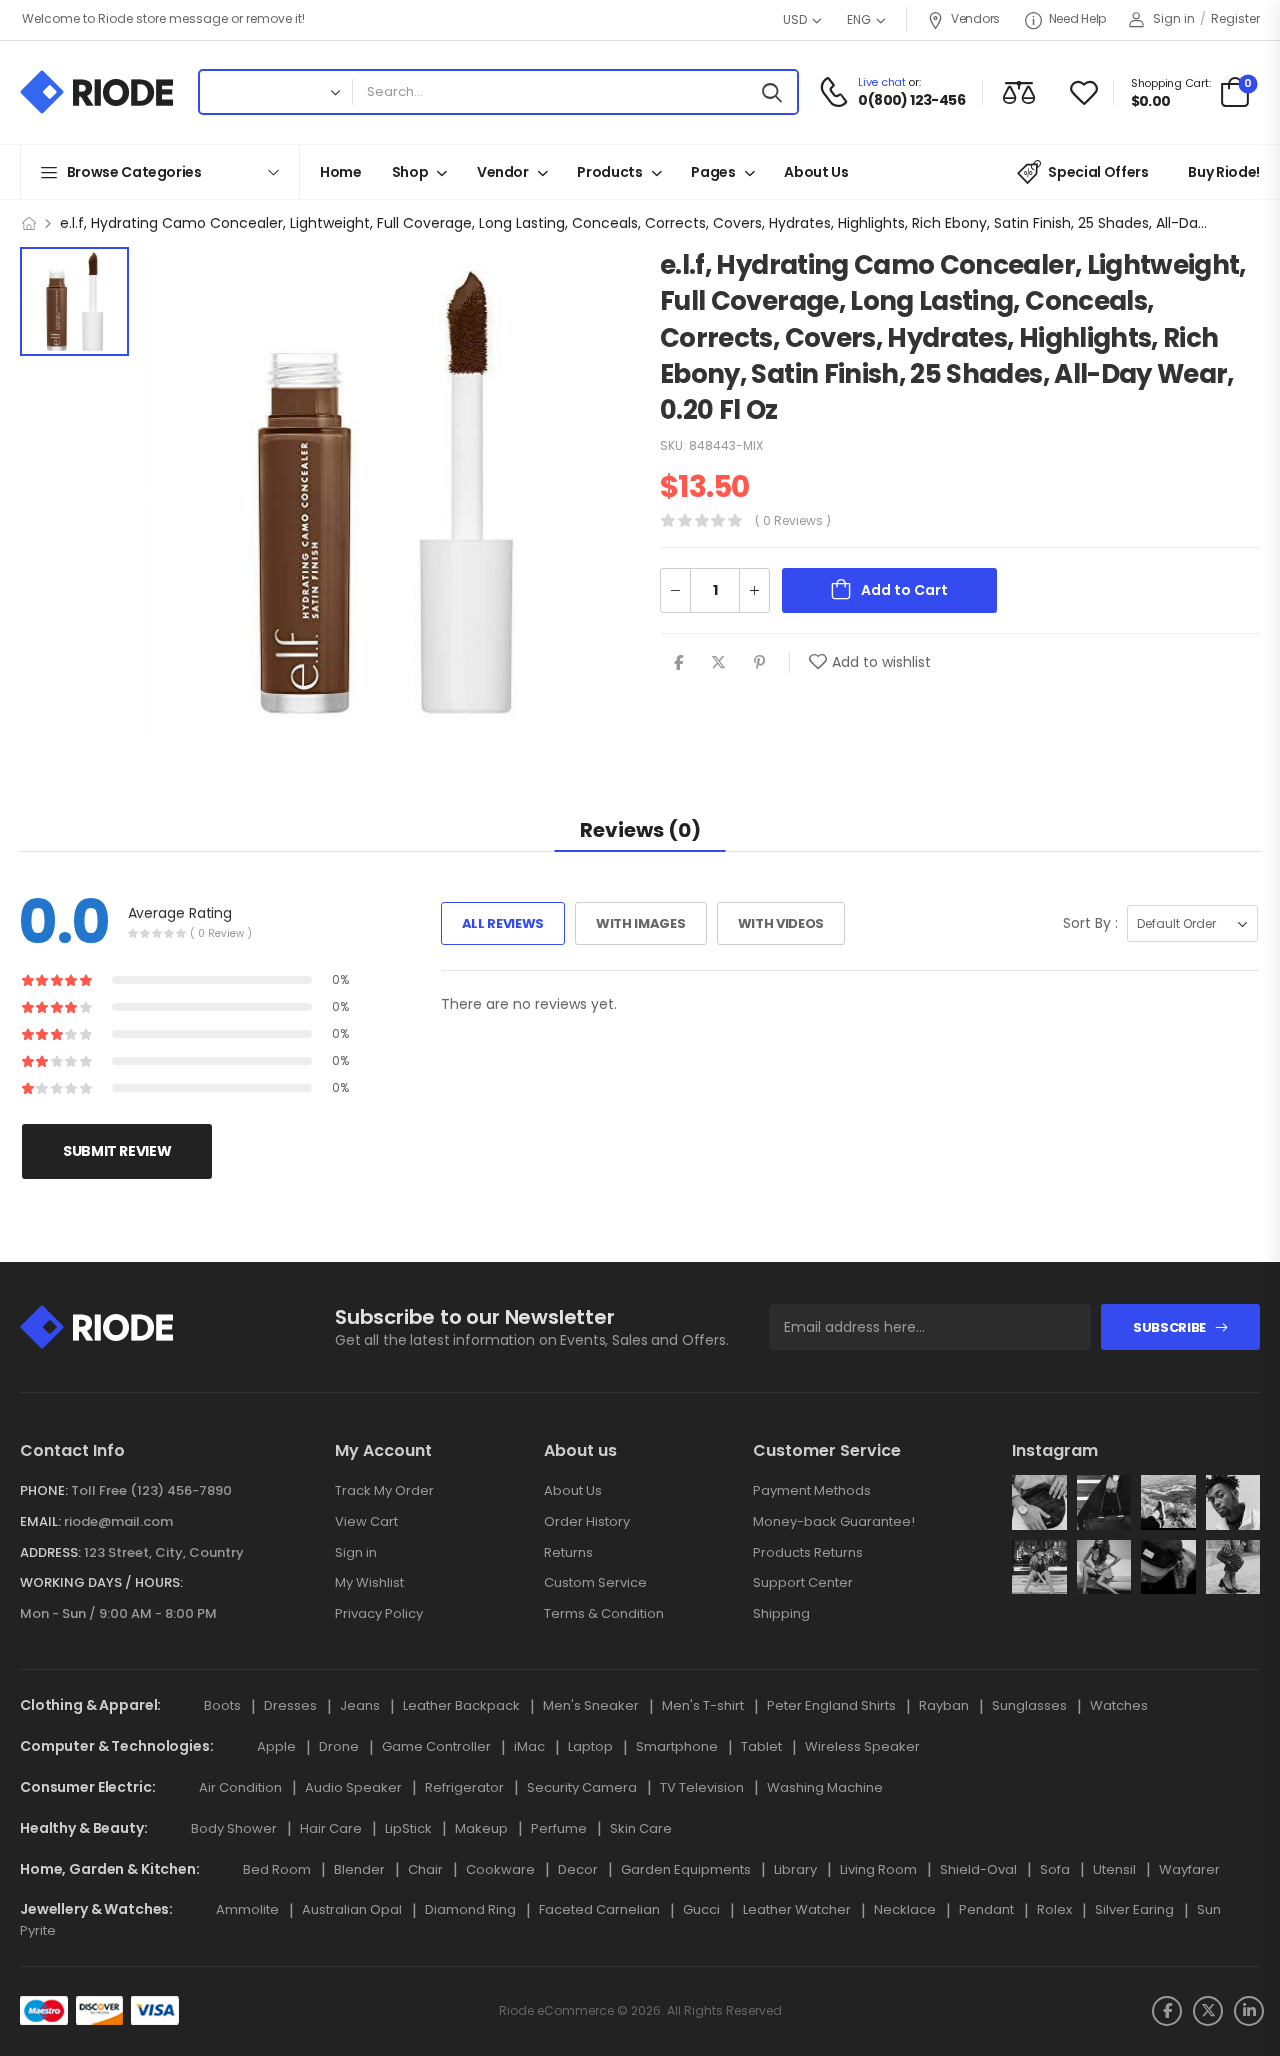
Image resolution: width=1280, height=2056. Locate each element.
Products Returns (808, 1552)
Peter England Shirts (831, 1705)
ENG (859, 19)
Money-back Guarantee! (834, 1521)
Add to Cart (904, 591)
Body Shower (234, 1828)
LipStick (408, 1828)
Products (609, 172)
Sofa (1055, 1869)
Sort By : (1090, 923)
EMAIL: (40, 1521)
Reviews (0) (640, 830)
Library (795, 1869)
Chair (425, 1869)
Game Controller (436, 1746)
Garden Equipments (686, 1869)
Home (341, 172)
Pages (713, 172)
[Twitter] (718, 663)
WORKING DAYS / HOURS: (101, 1583)
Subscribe (1169, 1327)
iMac (529, 1746)
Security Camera (582, 1787)
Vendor (503, 172)
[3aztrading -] (96, 92)
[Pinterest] (759, 663)
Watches (1119, 1705)
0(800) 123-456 (911, 100)
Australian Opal (352, 1909)
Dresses (290, 1705)
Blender (359, 1869)
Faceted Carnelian (599, 1909)
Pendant (986, 1909)
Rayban (944, 1705)
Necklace (905, 1909)
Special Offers (1098, 172)
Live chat (881, 82)
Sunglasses (1029, 1705)
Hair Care (331, 1828)
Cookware (500, 1869)
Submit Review (117, 1151)
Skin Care (641, 1828)
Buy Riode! (1224, 172)
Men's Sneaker (591, 1705)
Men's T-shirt (703, 1705)
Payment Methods (812, 1490)
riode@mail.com (118, 1521)
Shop (410, 172)
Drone (339, 1746)
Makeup (481, 1828)
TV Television (702, 1787)
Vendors (975, 18)
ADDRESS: (50, 1552)
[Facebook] (678, 663)
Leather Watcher (797, 1909)
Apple (276, 1746)
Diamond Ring (470, 1909)
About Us (816, 172)
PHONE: (44, 1490)
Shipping (781, 1613)
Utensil (1114, 1869)
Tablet (761, 1746)
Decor (578, 1869)
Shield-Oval (978, 1869)
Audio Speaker (353, 1787)
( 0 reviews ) (793, 521)
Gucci (701, 1909)
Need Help (1077, 18)
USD (795, 19)
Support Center (803, 1582)
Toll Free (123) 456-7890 (151, 1490)
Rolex (1054, 1909)
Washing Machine (825, 1787)
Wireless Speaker (862, 1746)
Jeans (360, 1705)
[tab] (640, 829)
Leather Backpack (461, 1705)
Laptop (590, 1746)
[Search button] (777, 92)
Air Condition (240, 1787)
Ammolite (247, 1909)
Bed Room (277, 1869)
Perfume (559, 1828)
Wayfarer (1189, 1869)
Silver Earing (1134, 1909)
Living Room (878, 1869)
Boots (222, 1705)
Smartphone (677, 1746)
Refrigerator (464, 1787)
